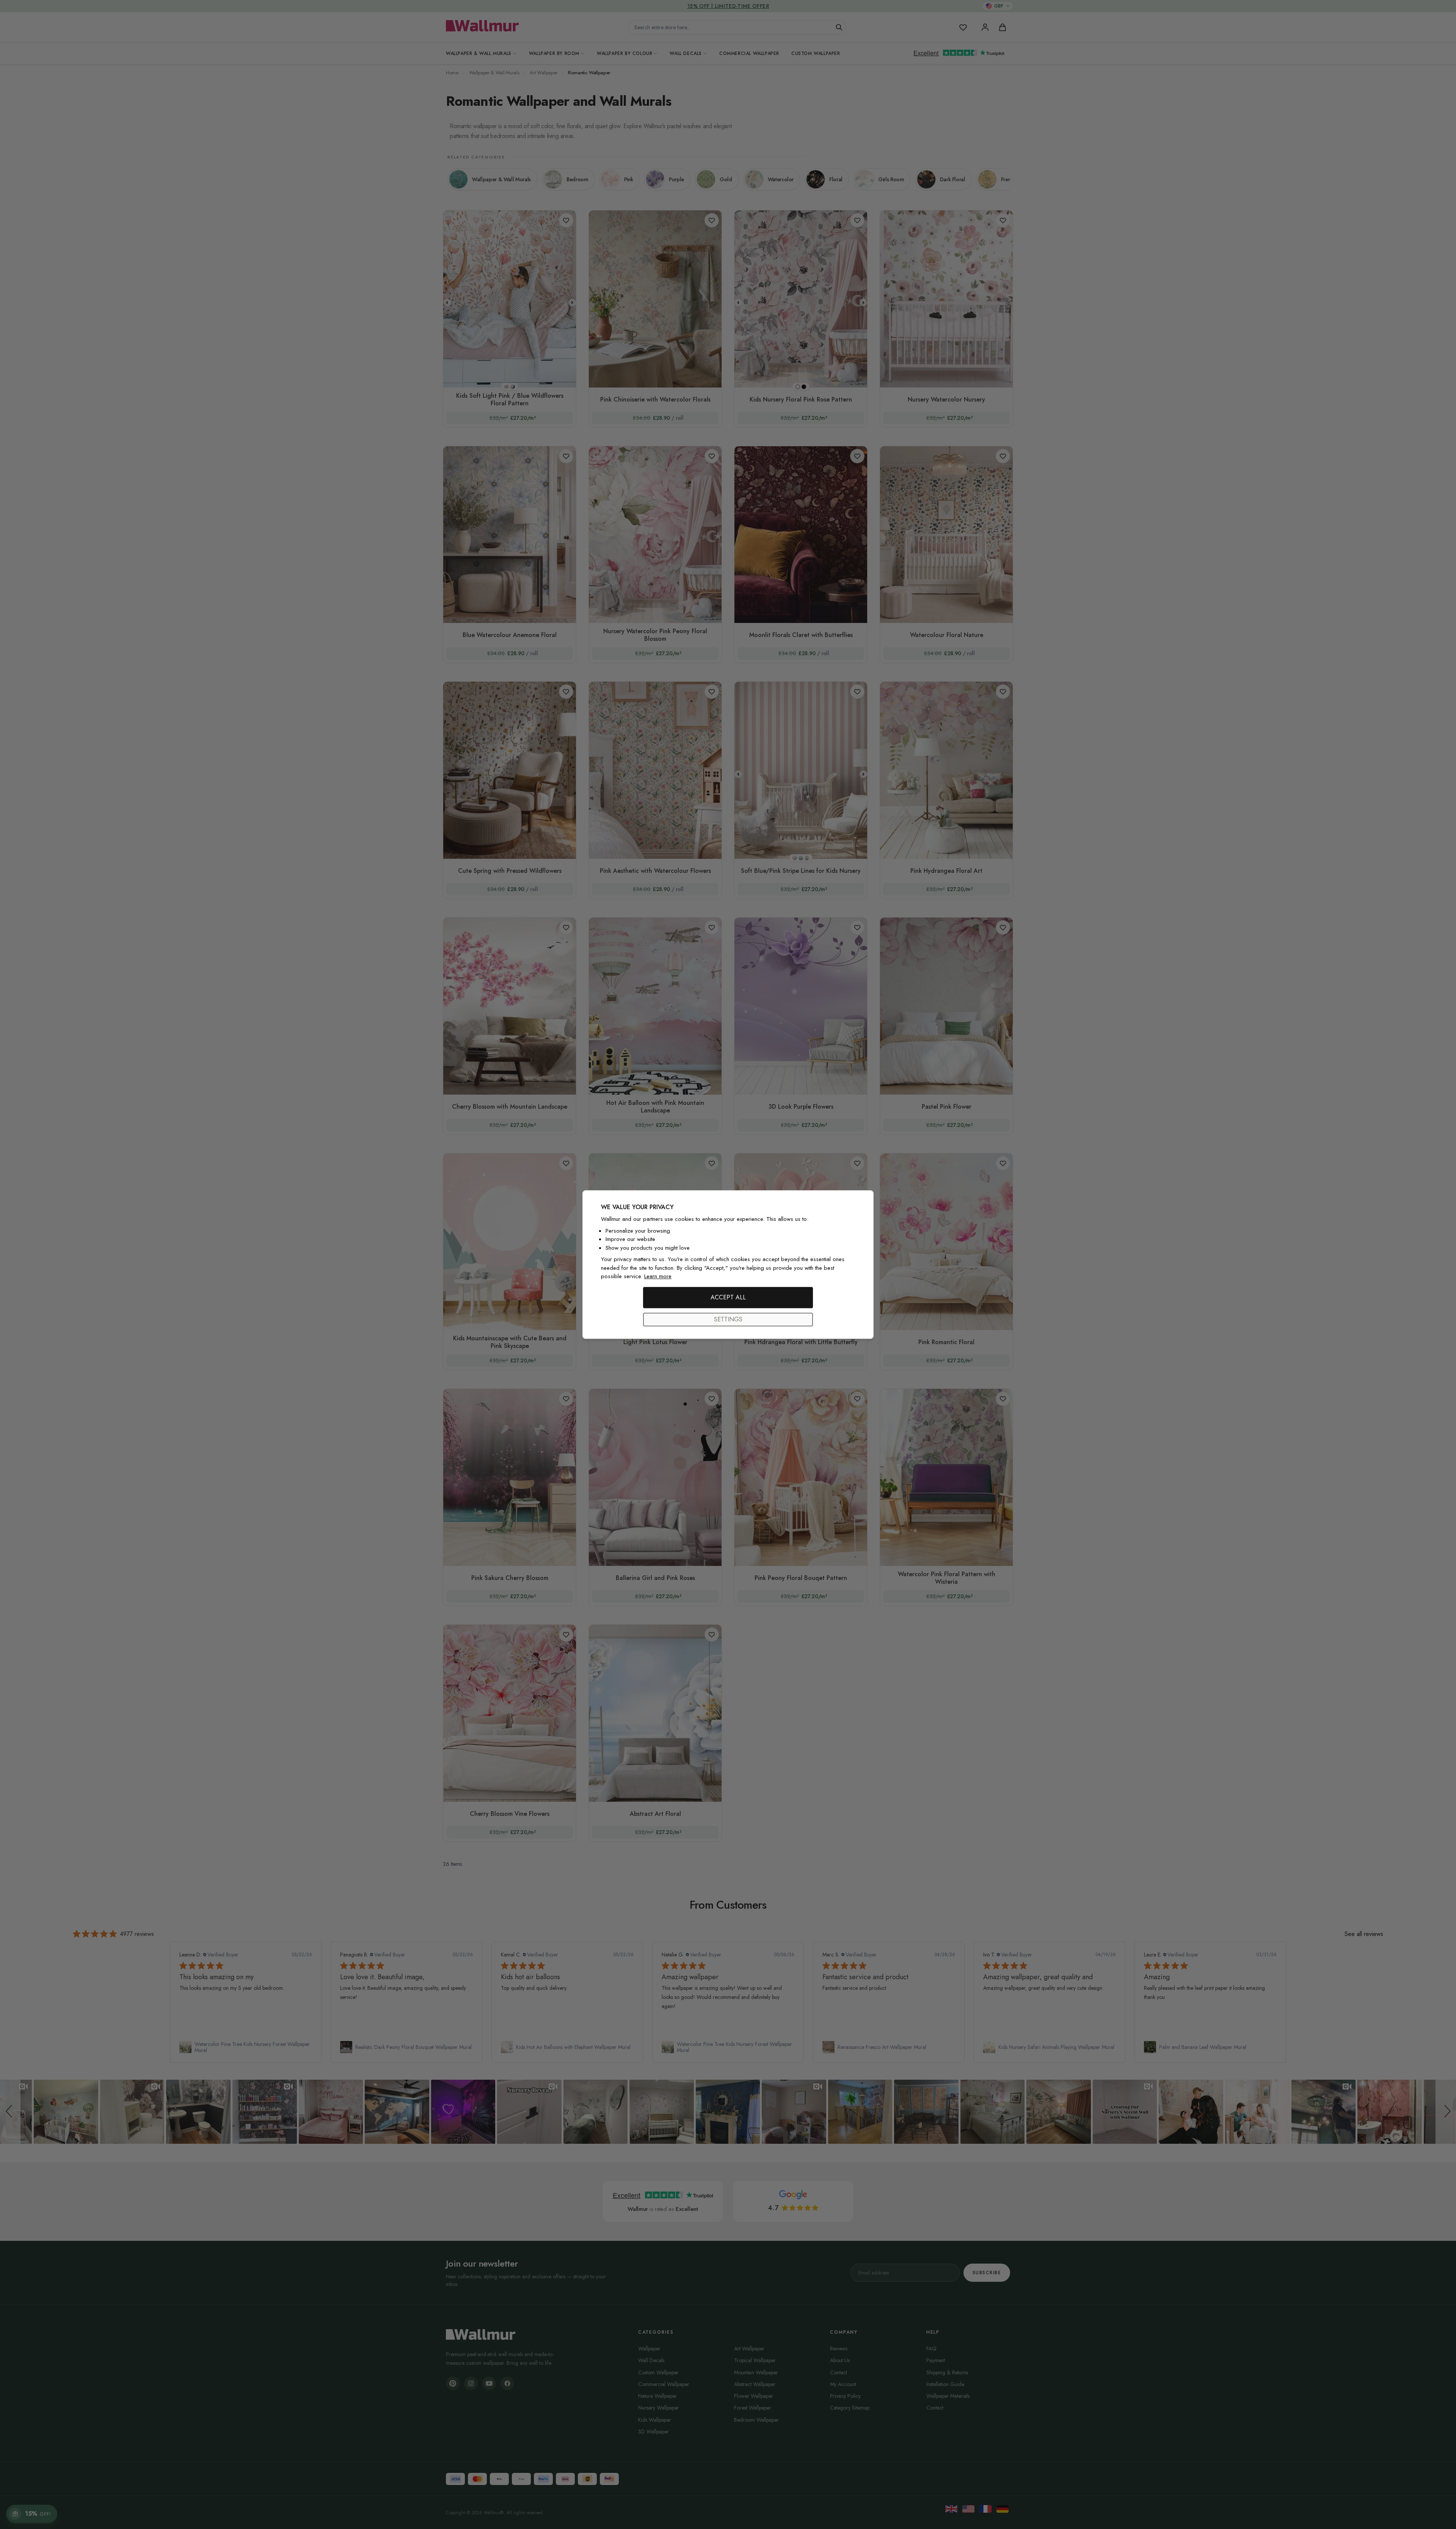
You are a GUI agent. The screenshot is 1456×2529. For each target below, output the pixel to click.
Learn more (658, 1276)
